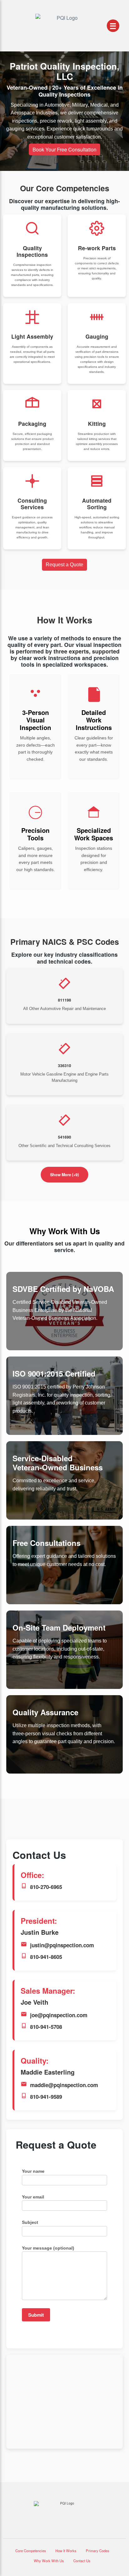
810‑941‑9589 (46, 2097)
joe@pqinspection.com (59, 2015)
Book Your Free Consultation (64, 149)
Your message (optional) (48, 2248)
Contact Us (82, 2561)
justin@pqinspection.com (62, 1945)
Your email (33, 2197)
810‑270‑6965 (46, 1887)
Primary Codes (98, 2551)
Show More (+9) (64, 1175)
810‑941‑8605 (46, 1957)
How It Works (66, 2551)
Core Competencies (31, 2551)
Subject (30, 2222)
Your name (33, 2171)
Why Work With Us (49, 2561)
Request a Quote (64, 565)
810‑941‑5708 (46, 2027)
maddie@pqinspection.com (64, 2085)
